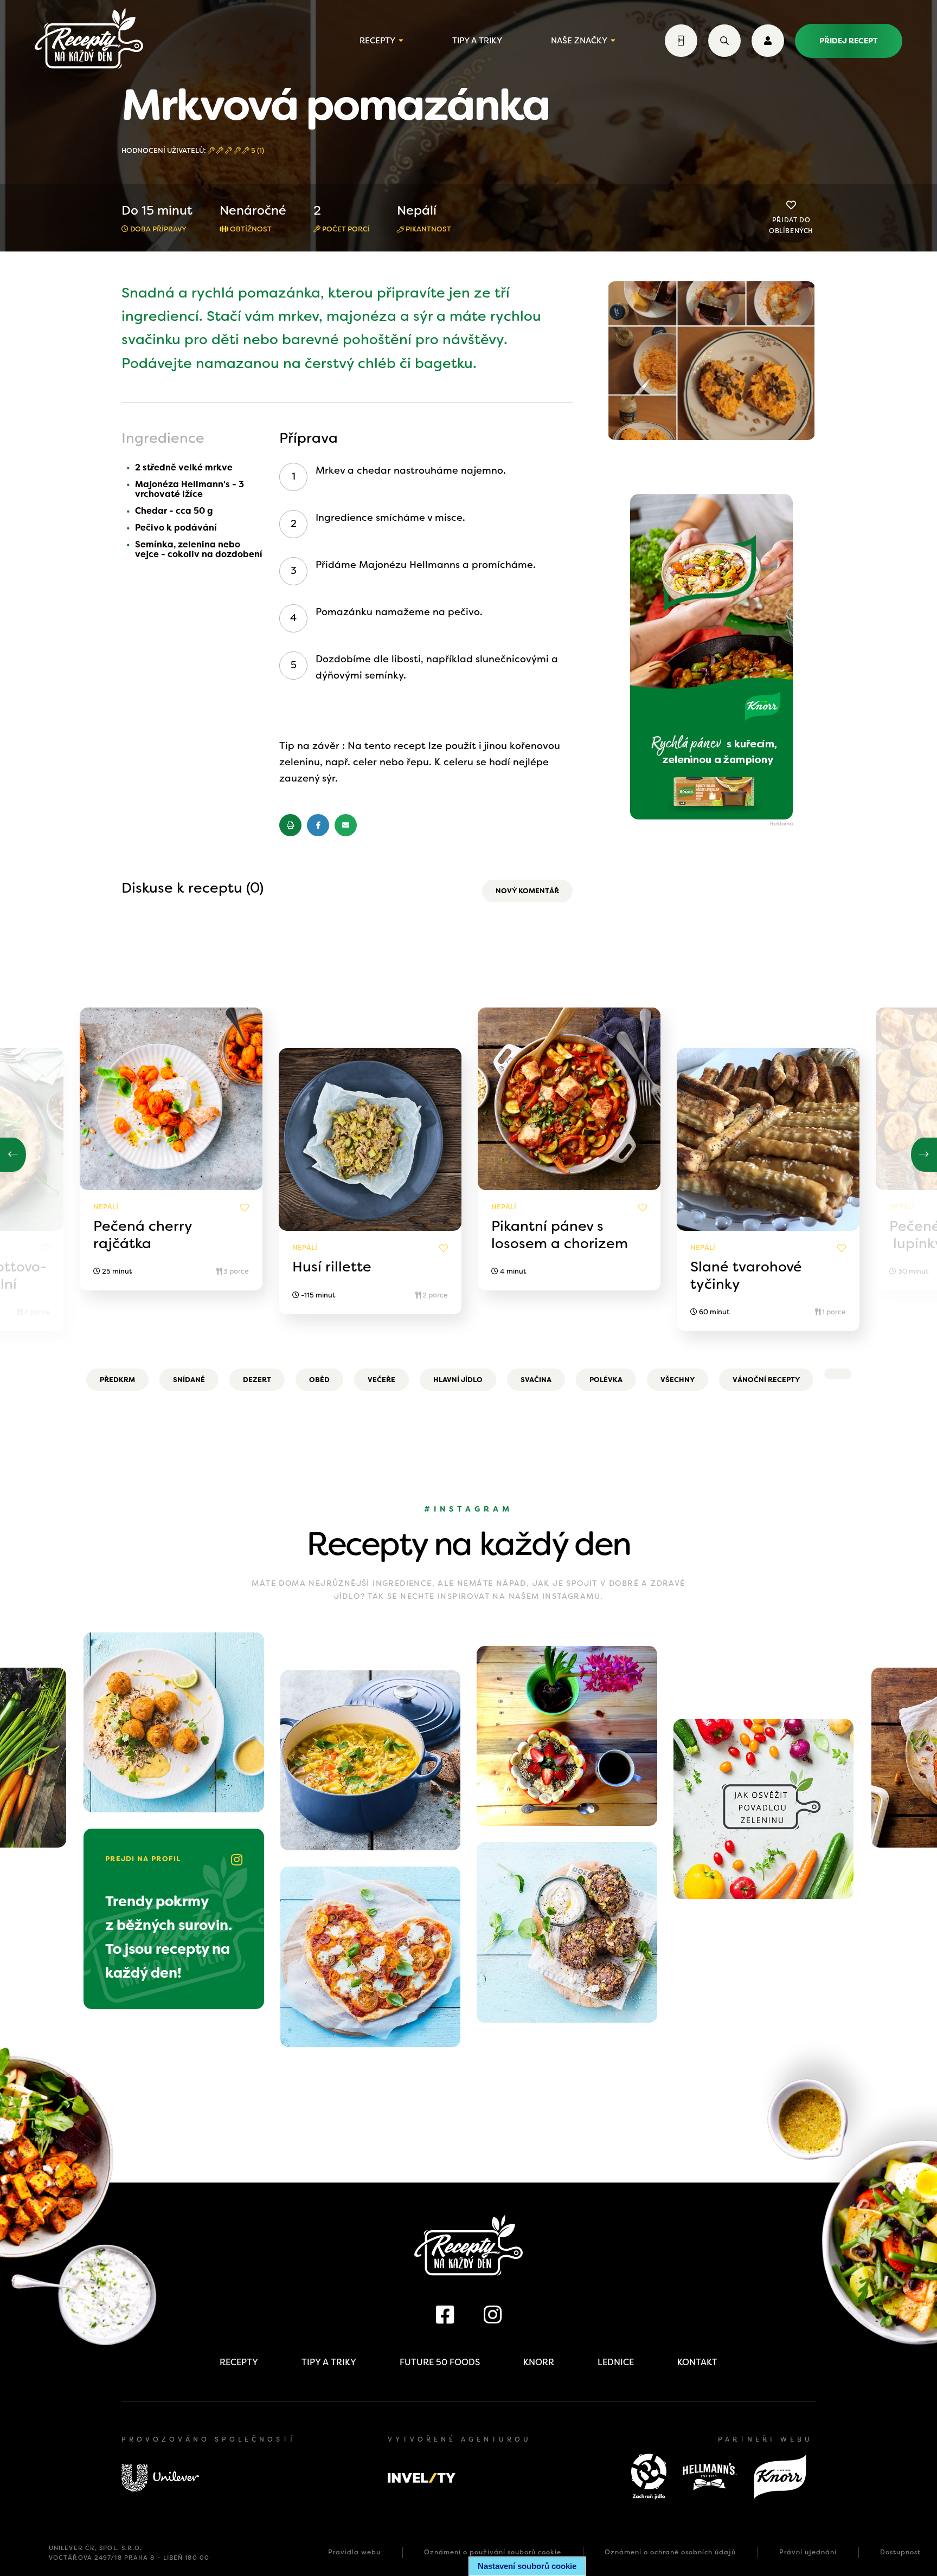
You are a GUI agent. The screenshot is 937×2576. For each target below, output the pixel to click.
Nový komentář (527, 891)
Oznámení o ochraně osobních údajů (670, 2552)
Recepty (377, 41)
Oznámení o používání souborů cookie (493, 2552)
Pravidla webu (354, 2552)
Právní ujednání (808, 2552)
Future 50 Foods (440, 2362)
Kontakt (697, 2362)
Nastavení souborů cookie (527, 2566)
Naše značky (579, 41)
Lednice (616, 2362)
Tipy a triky (477, 41)
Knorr (539, 2362)
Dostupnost (900, 2552)
